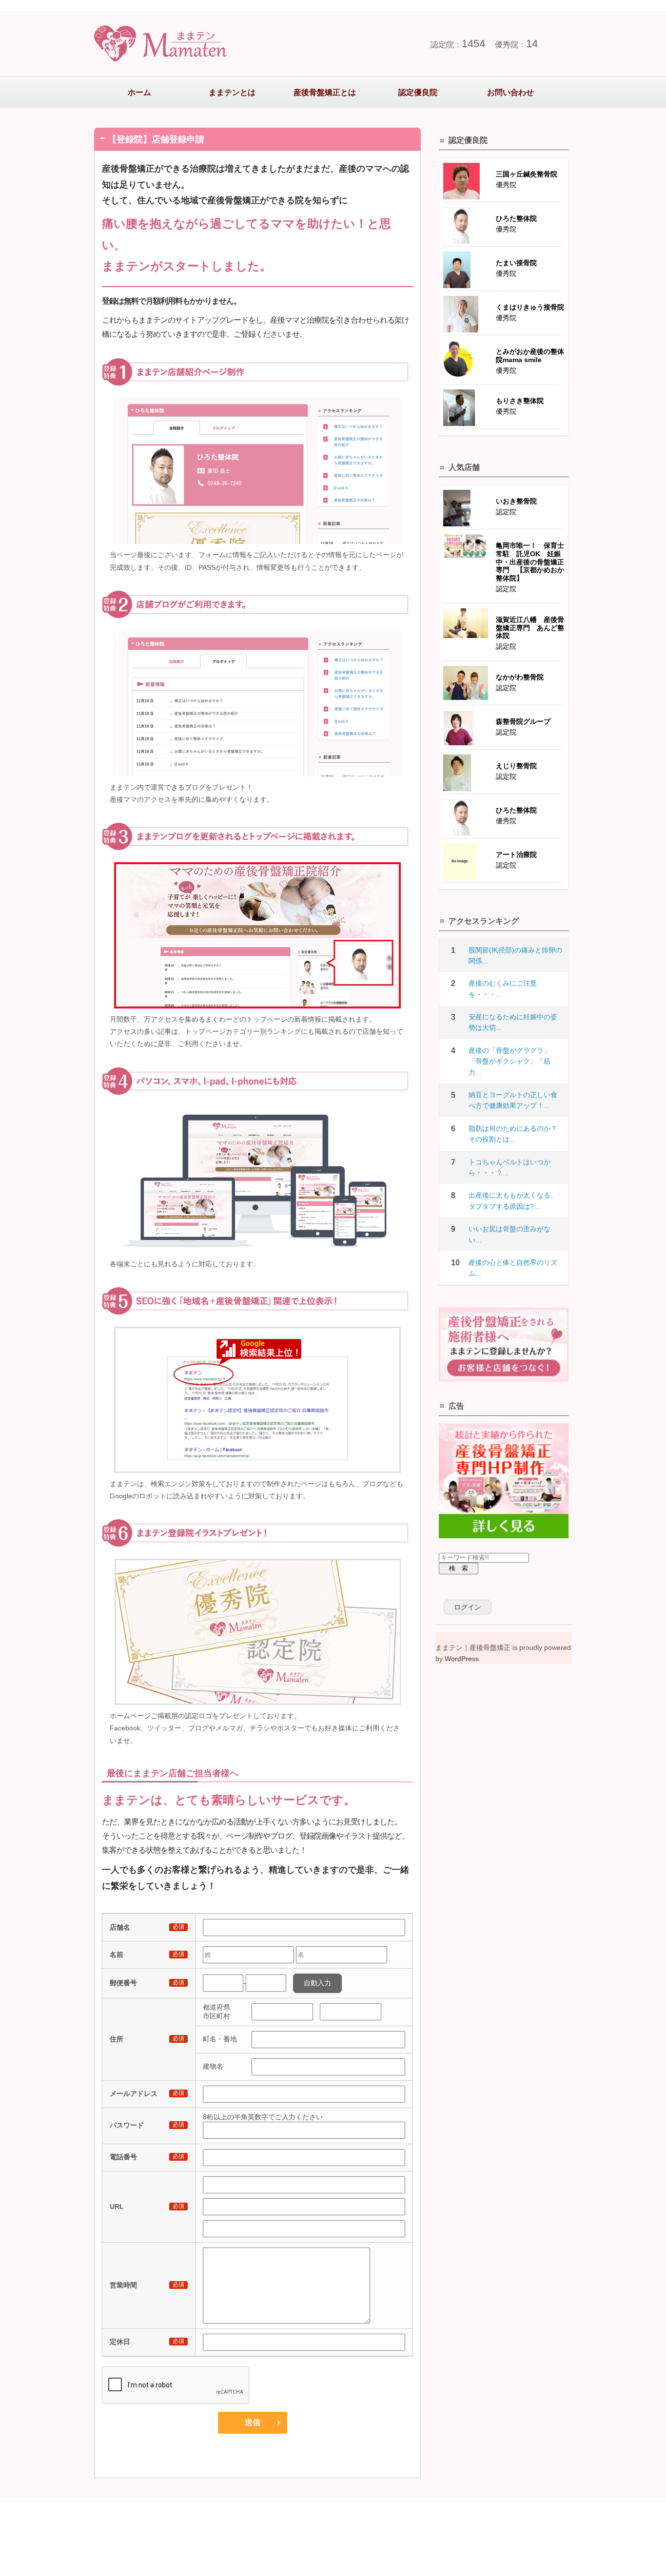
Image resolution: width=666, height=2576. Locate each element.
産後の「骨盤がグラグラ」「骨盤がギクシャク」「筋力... (509, 1061)
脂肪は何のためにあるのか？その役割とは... (513, 1134)
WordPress (462, 1659)
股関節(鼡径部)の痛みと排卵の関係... (515, 955)
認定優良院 (418, 92)
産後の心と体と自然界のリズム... (513, 1268)
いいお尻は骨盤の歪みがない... (509, 1234)
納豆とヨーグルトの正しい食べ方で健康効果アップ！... (513, 1100)
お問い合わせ (510, 92)
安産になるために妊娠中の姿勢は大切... (513, 1022)
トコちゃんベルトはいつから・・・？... (509, 1167)
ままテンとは (232, 92)
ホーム (139, 92)
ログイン (468, 1607)
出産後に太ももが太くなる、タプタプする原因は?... (513, 1201)
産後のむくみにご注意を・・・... (503, 988)
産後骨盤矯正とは (325, 92)
